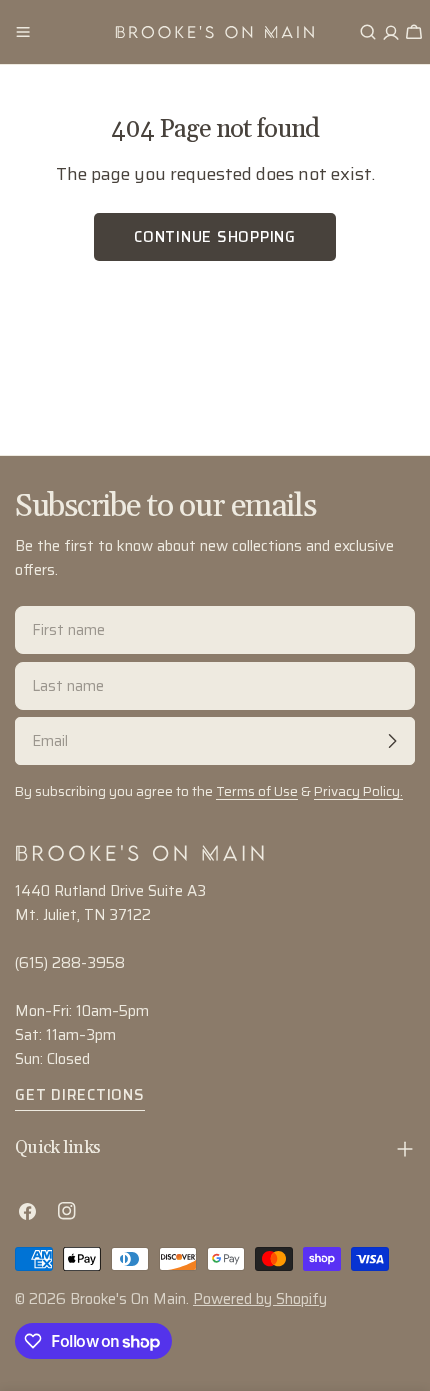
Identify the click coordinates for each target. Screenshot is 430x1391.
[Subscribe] (392, 741)
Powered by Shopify (260, 1299)
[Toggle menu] (23, 32)
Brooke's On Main (128, 1299)
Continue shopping (215, 237)
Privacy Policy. (358, 791)
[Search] (368, 32)
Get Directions (80, 1095)
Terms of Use (257, 791)
